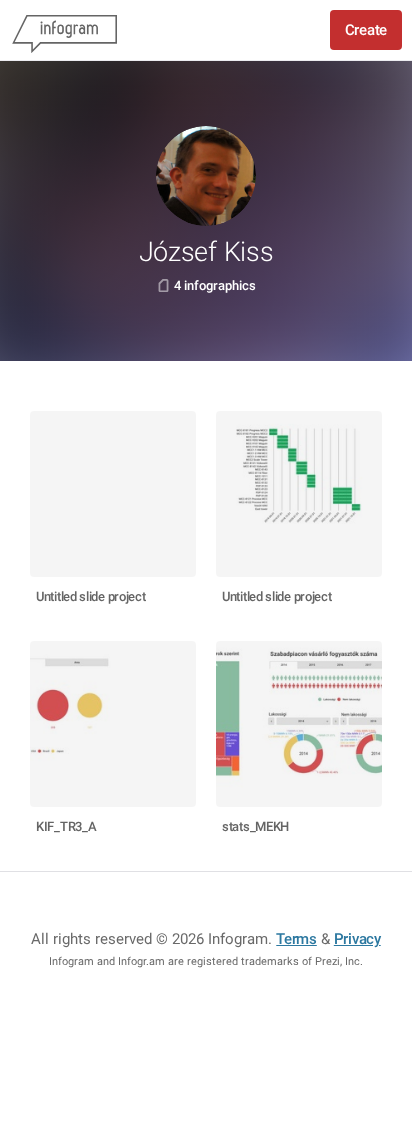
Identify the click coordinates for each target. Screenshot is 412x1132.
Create (366, 30)
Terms (296, 939)
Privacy (357, 939)
